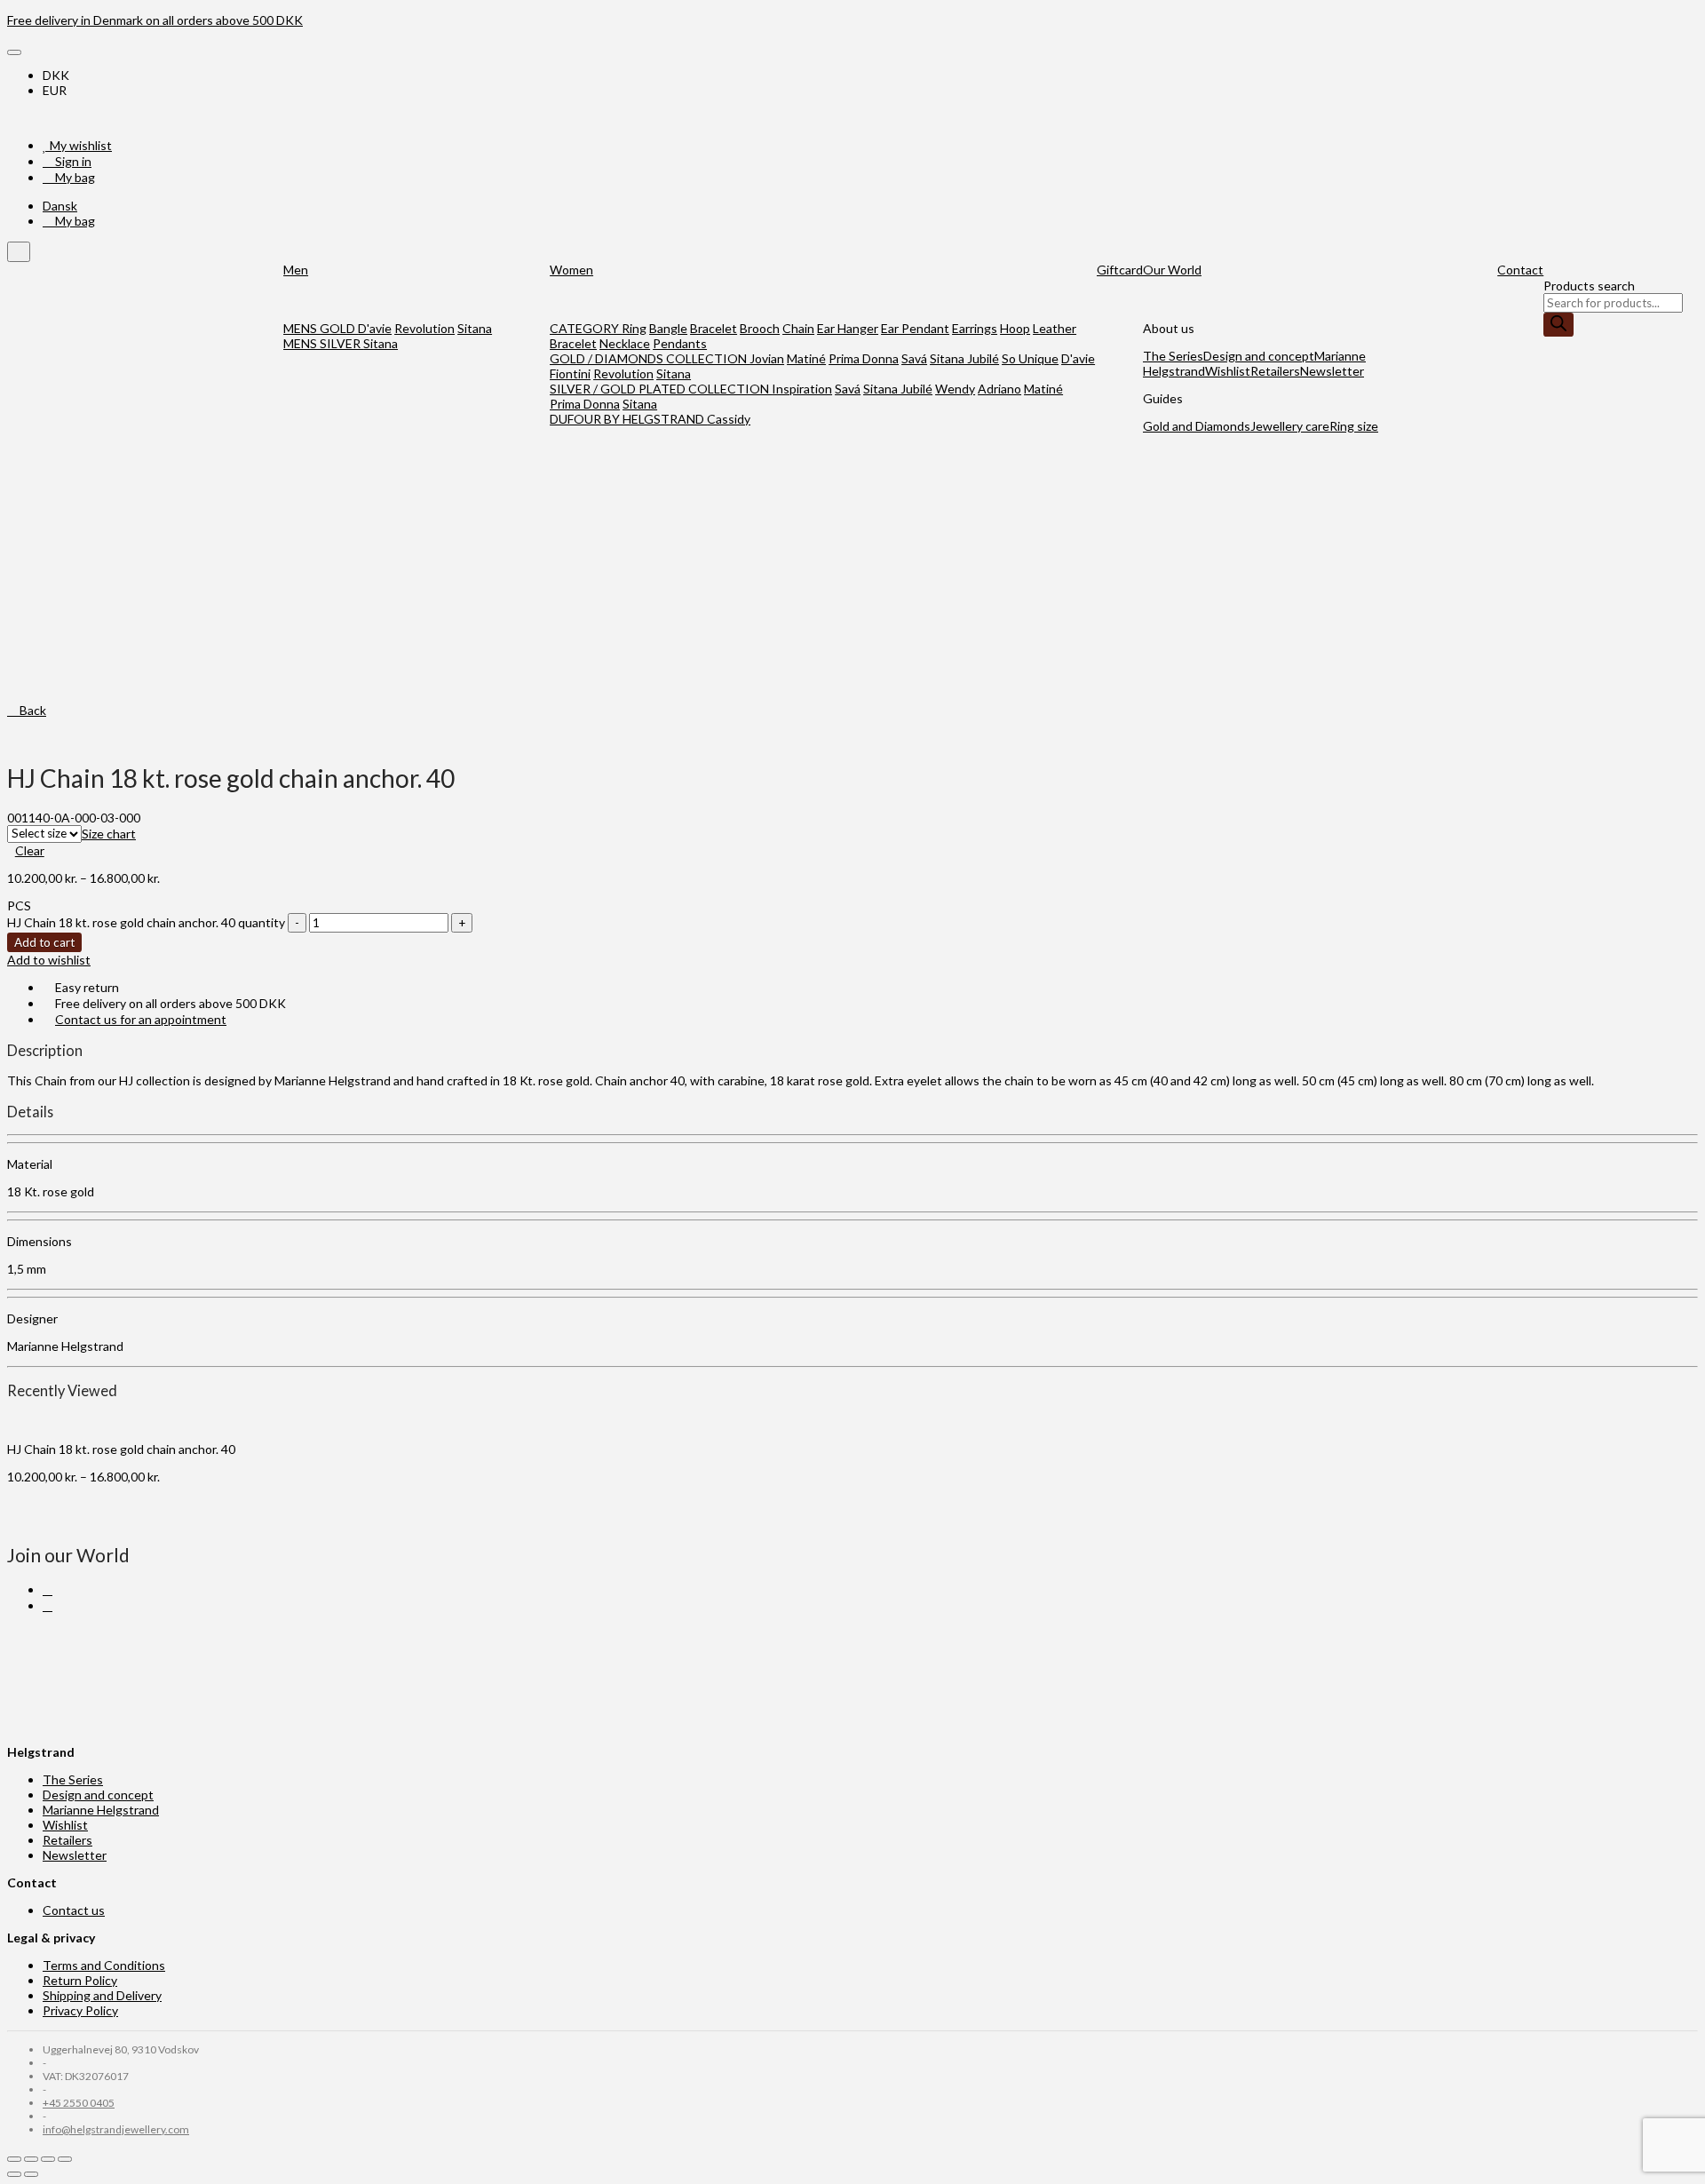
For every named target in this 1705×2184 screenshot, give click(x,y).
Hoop (1015, 328)
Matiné (806, 358)
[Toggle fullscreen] (48, 2159)
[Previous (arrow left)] (14, 2174)
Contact (1520, 270)
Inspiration (802, 389)
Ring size (1354, 426)
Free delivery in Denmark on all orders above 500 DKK (155, 20)
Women (571, 270)
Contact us (74, 1910)
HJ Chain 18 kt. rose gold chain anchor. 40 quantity (146, 922)
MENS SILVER (323, 343)
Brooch (760, 328)
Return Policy (80, 1980)
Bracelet (714, 328)
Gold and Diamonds (1197, 426)
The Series (1173, 356)
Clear (30, 850)
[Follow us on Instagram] (48, 1605)
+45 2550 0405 (79, 2103)
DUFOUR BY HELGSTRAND (628, 419)
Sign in (72, 161)
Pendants (680, 343)
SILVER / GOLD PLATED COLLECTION (661, 389)
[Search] (1558, 325)
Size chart (109, 834)
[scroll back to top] (19, 252)
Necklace (625, 343)
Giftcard (1120, 270)
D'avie (375, 328)
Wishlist (1228, 371)
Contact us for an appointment (141, 1019)
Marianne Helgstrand (101, 1810)
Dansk (60, 206)
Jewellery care (1290, 426)
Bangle (668, 328)
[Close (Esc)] (14, 2159)
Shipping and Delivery (102, 1995)
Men (296, 270)
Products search (1589, 286)
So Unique (1030, 358)
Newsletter (1332, 371)
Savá (914, 358)
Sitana (475, 328)
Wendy (955, 389)
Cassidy (729, 419)
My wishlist (79, 145)
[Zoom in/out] (65, 2159)
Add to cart (44, 942)
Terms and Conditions (104, 1965)
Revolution (424, 328)
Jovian (767, 358)
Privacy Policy (80, 2010)
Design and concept (1259, 356)
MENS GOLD (321, 328)
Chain (798, 328)
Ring (634, 328)
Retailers (1275, 371)
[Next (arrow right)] (31, 2174)
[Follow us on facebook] (48, 1589)
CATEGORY (586, 328)
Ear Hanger (848, 328)
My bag (74, 177)
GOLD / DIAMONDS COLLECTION (650, 358)
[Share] (31, 2159)
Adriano (999, 389)
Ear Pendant (915, 328)
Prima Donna (864, 358)
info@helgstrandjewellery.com (116, 2129)
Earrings (975, 328)
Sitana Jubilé (964, 358)
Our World (1172, 270)
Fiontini (570, 373)
